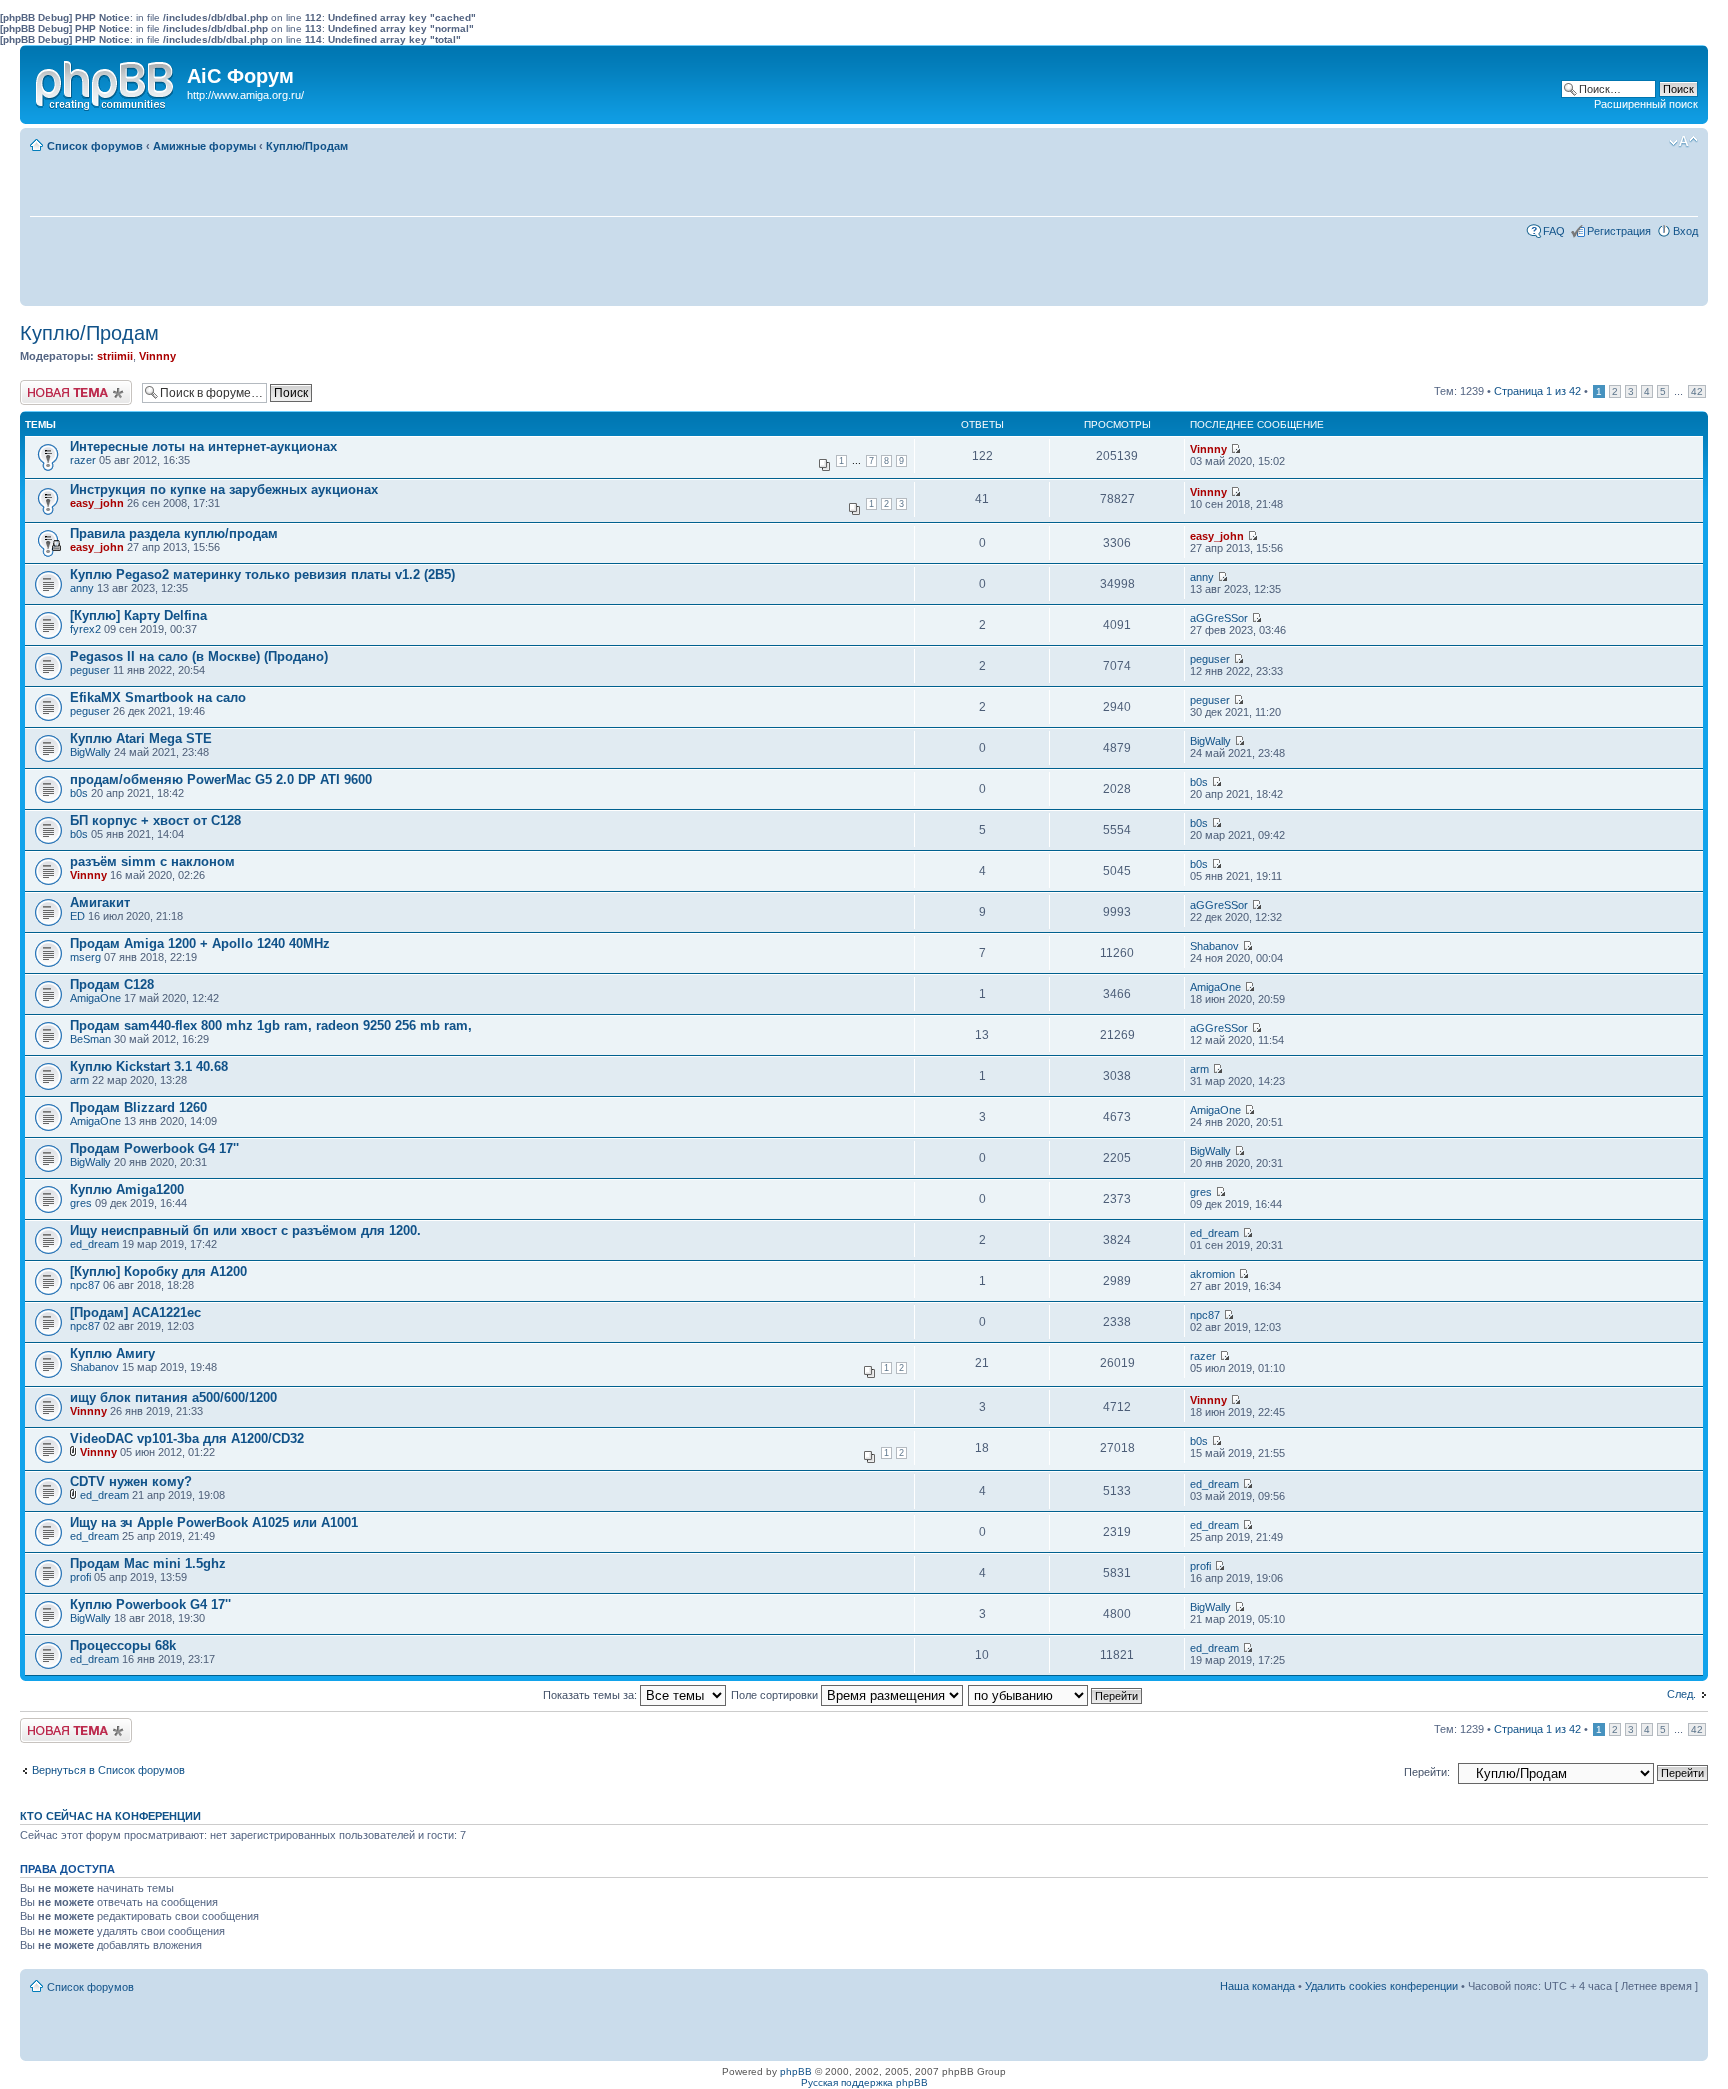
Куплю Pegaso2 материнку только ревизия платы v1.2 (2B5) (262, 574)
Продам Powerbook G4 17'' (154, 1148)
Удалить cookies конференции (1381, 1986)
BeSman (90, 1039)
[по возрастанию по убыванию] (1056, 1695)
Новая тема (50, 386)
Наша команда (1257, 1986)
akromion (1212, 1274)
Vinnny (157, 356)
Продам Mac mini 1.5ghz (148, 1563)
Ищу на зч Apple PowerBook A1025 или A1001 (214, 1522)
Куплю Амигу (112, 1353)
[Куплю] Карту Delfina (138, 615)
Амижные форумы (204, 146)
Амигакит (100, 902)
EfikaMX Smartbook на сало (158, 697)
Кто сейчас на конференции (110, 1816)
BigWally (90, 752)
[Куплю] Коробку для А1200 (158, 1271)
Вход (1685, 231)
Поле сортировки (776, 1695)
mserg (85, 957)
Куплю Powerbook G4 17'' (150, 1604)
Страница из (1537, 391)
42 (1697, 391)
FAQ (1554, 231)
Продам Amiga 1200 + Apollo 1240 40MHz (200, 943)
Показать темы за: (591, 1695)
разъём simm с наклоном (152, 861)
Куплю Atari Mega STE (141, 738)
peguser (90, 670)
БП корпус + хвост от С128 (155, 820)
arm (79, 1080)
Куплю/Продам (307, 146)
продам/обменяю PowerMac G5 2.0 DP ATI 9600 (221, 779)
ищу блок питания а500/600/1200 (173, 1397)
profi (80, 1577)
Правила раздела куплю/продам (174, 533)
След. (1681, 1694)
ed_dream (94, 1244)
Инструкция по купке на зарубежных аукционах (224, 489)
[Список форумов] (106, 81)
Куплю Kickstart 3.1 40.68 (149, 1066)
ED (77, 916)
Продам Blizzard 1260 (138, 1107)
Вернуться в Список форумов (108, 1770)
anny (82, 588)
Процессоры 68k (123, 1645)
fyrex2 (85, 629)
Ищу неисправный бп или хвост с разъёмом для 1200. (245, 1230)
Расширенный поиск (1646, 104)
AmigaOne (95, 998)
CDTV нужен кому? (131, 1481)
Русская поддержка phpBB (864, 2082)
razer (83, 460)
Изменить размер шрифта (1683, 142)
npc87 (85, 1285)
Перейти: (1427, 1772)
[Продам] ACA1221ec (135, 1312)
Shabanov (1214, 946)
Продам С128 (112, 984)
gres (81, 1203)
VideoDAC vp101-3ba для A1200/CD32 (187, 1438)
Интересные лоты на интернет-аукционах (203, 446)
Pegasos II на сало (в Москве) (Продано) (199, 656)
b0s (79, 793)
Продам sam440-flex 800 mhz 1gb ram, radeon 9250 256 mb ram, (271, 1025)
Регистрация (1619, 231)
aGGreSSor (1219, 618)
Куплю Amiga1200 (127, 1189)
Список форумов (95, 146)
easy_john (97, 503)
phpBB (796, 2071)
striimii (115, 356)
